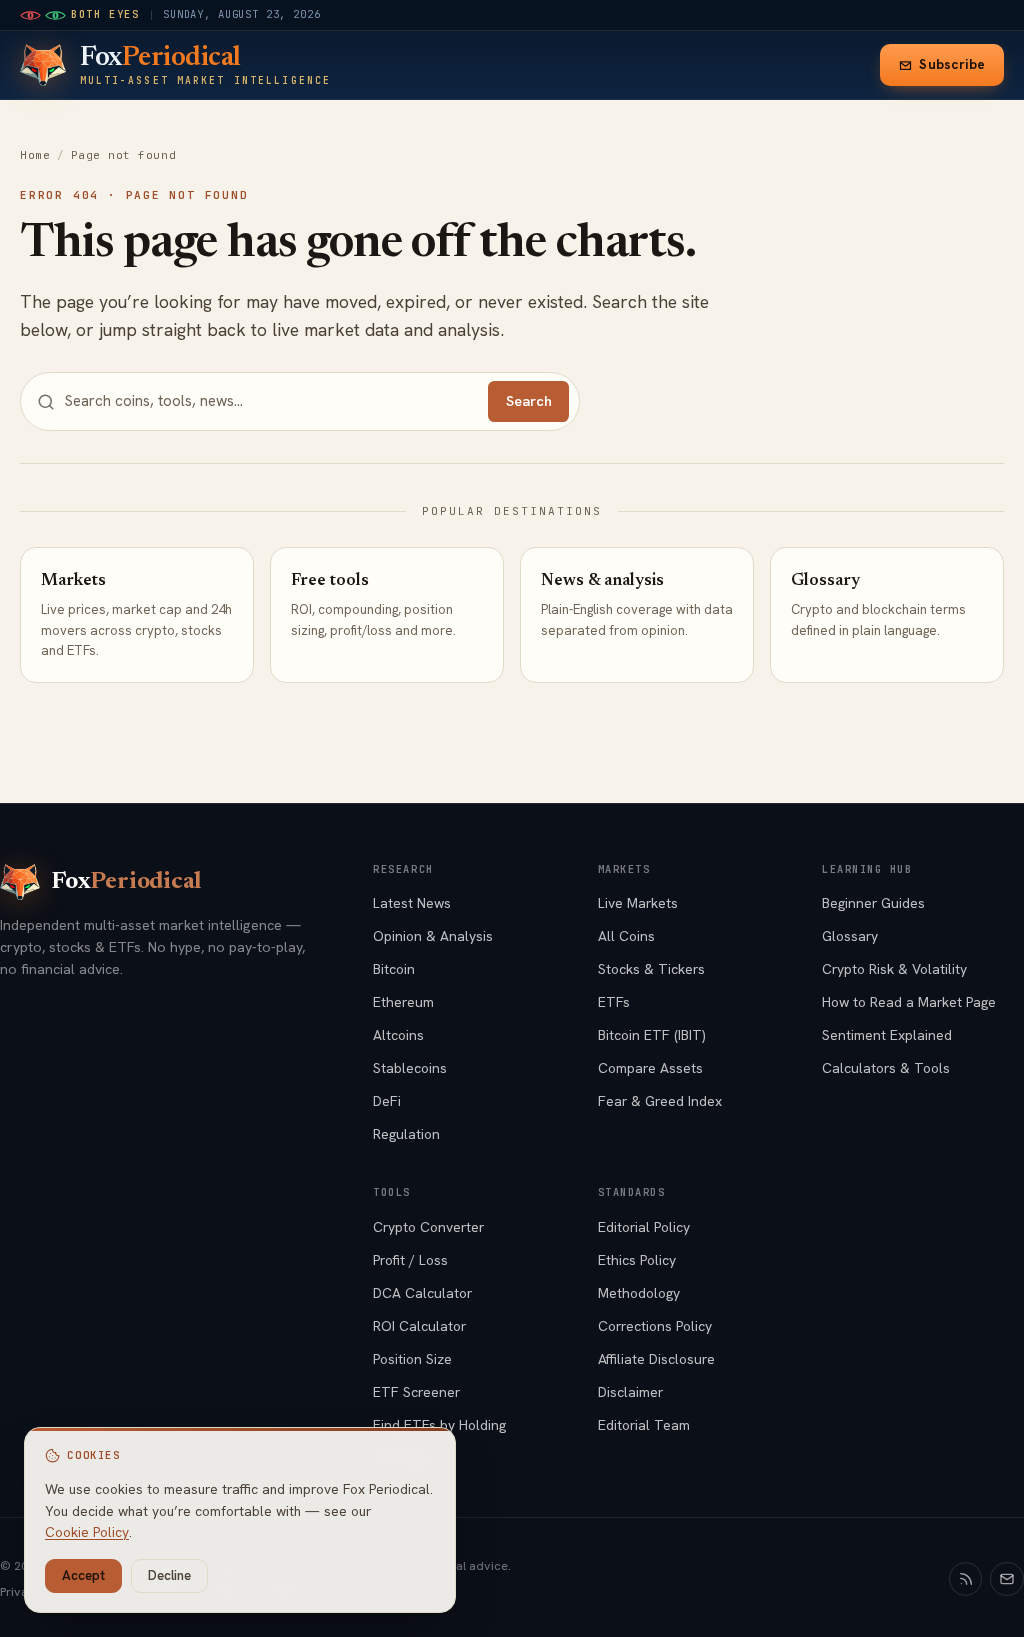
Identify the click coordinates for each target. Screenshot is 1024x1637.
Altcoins (398, 1035)
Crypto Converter (428, 1227)
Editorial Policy (644, 1227)
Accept (83, 1575)
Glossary (850, 936)
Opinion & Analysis (433, 936)
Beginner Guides (873, 903)
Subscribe (952, 64)
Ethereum (403, 1002)
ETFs (614, 1002)
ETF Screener (416, 1392)
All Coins (626, 936)
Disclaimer (630, 1392)
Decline (169, 1575)
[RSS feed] (966, 1579)
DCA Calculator (422, 1293)
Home (35, 155)
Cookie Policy (87, 1532)
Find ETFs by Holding (439, 1425)
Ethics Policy (637, 1260)
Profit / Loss (410, 1260)
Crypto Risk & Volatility (894, 969)
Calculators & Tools (886, 1068)
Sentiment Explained (887, 1035)
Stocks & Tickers (651, 969)
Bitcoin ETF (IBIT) (652, 1035)
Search (529, 401)
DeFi (387, 1101)
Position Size (412, 1359)
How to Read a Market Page (909, 1002)
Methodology (639, 1293)
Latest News (412, 903)
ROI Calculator (419, 1326)
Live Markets (638, 903)
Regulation (406, 1134)
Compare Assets (650, 1068)
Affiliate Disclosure (656, 1359)
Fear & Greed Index (660, 1101)
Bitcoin (394, 969)
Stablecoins (410, 1068)
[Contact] (1007, 1579)
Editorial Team (644, 1425)
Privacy (21, 1592)
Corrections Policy (655, 1326)
